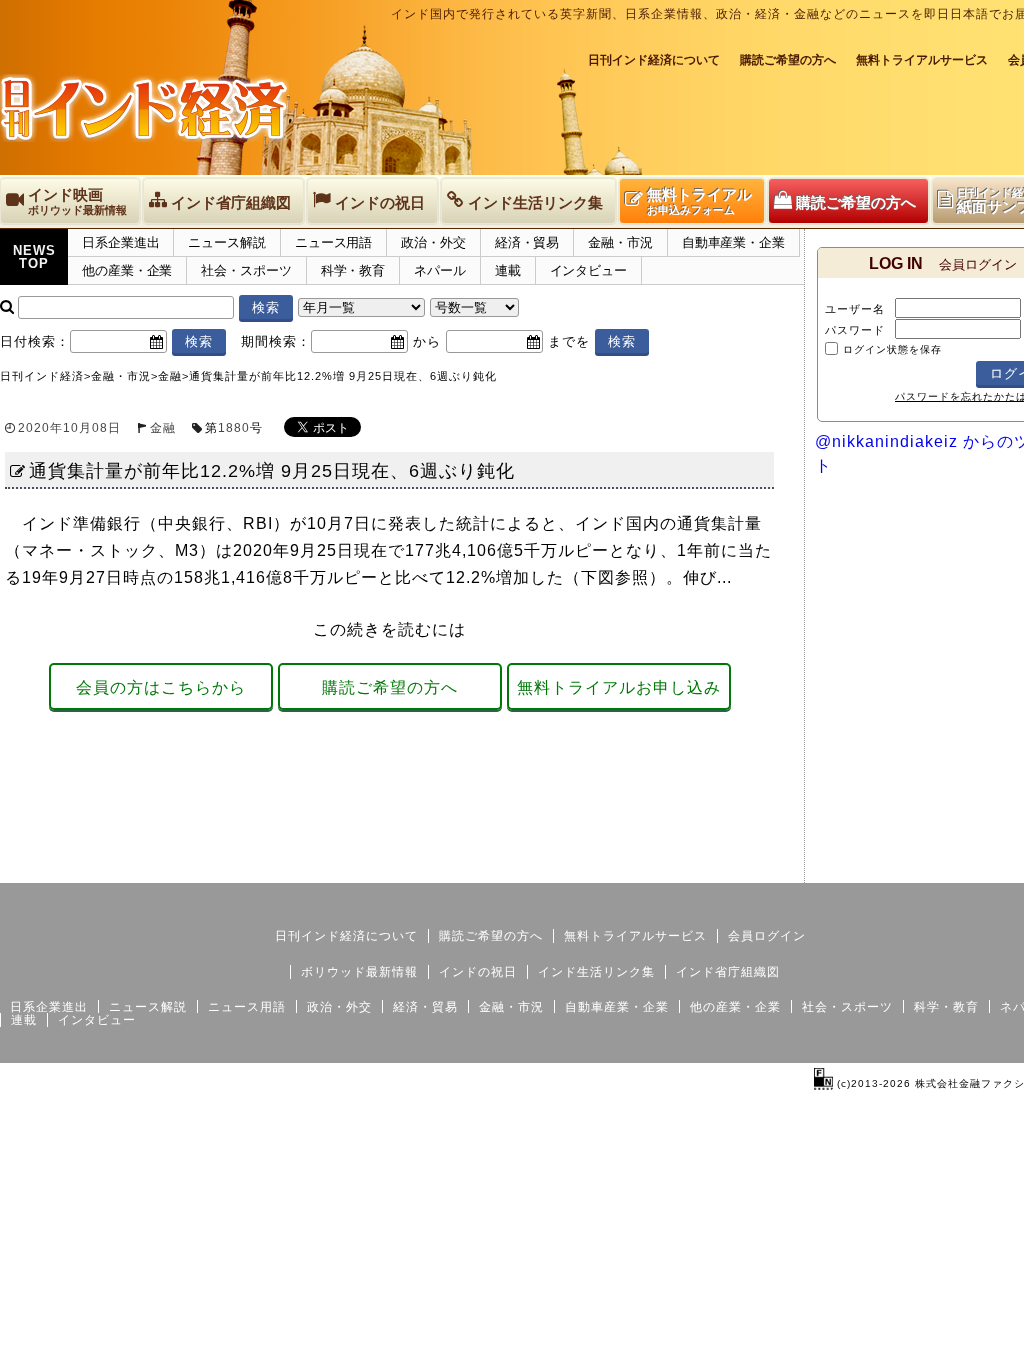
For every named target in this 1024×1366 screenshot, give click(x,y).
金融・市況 (620, 242)
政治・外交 (433, 242)
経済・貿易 (527, 242)
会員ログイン (767, 936)
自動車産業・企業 (733, 242)
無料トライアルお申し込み (619, 687)
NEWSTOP (34, 257)
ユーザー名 (855, 309)
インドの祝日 (478, 972)
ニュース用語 (333, 242)
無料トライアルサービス (922, 60)
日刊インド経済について (654, 60)
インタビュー (588, 270)
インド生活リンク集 (596, 972)
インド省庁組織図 (728, 972)
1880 (234, 428)
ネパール (440, 270)
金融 (163, 428)
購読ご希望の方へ (788, 60)
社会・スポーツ (246, 270)
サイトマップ (928, 867)
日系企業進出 (120, 242)
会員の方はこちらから (161, 687)
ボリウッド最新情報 (359, 972)
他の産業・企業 (127, 270)
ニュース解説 (226, 242)
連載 (508, 270)
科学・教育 (353, 270)
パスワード (855, 330)
